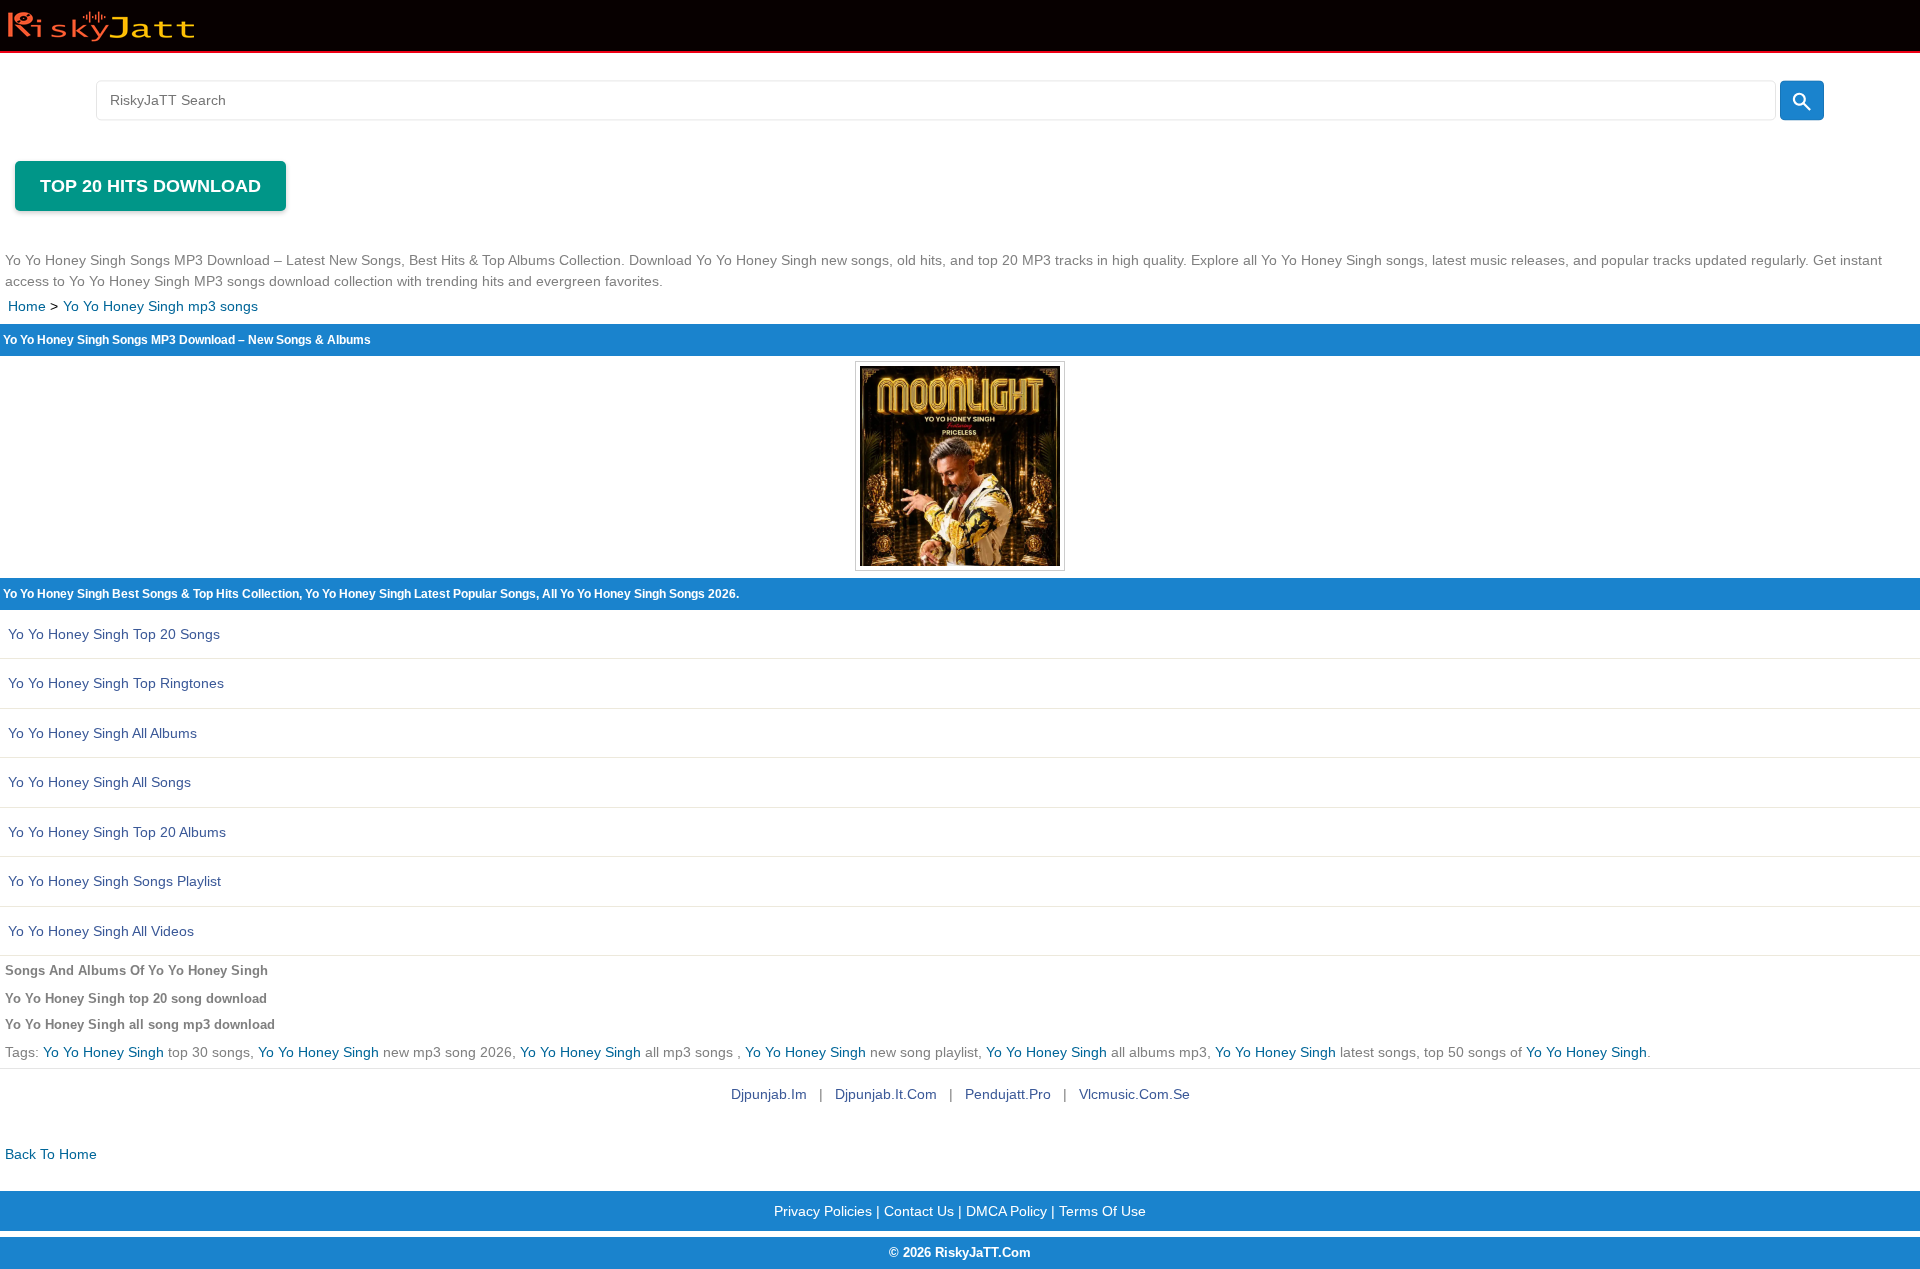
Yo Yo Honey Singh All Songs (99, 782)
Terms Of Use (1102, 1211)
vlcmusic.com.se (1134, 1094)
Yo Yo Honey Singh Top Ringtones (116, 683)
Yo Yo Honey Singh (103, 1052)
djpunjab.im (769, 1094)
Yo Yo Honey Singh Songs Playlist (114, 881)
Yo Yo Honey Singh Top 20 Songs (114, 634)
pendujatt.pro (1008, 1094)
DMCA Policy (1006, 1211)
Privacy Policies (823, 1211)
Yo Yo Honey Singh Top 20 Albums (117, 832)
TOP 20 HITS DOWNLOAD (150, 186)
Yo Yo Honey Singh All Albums (102, 733)
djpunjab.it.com (886, 1094)
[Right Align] (1802, 100)
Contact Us (919, 1211)
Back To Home (51, 1154)
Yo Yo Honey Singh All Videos (101, 931)
